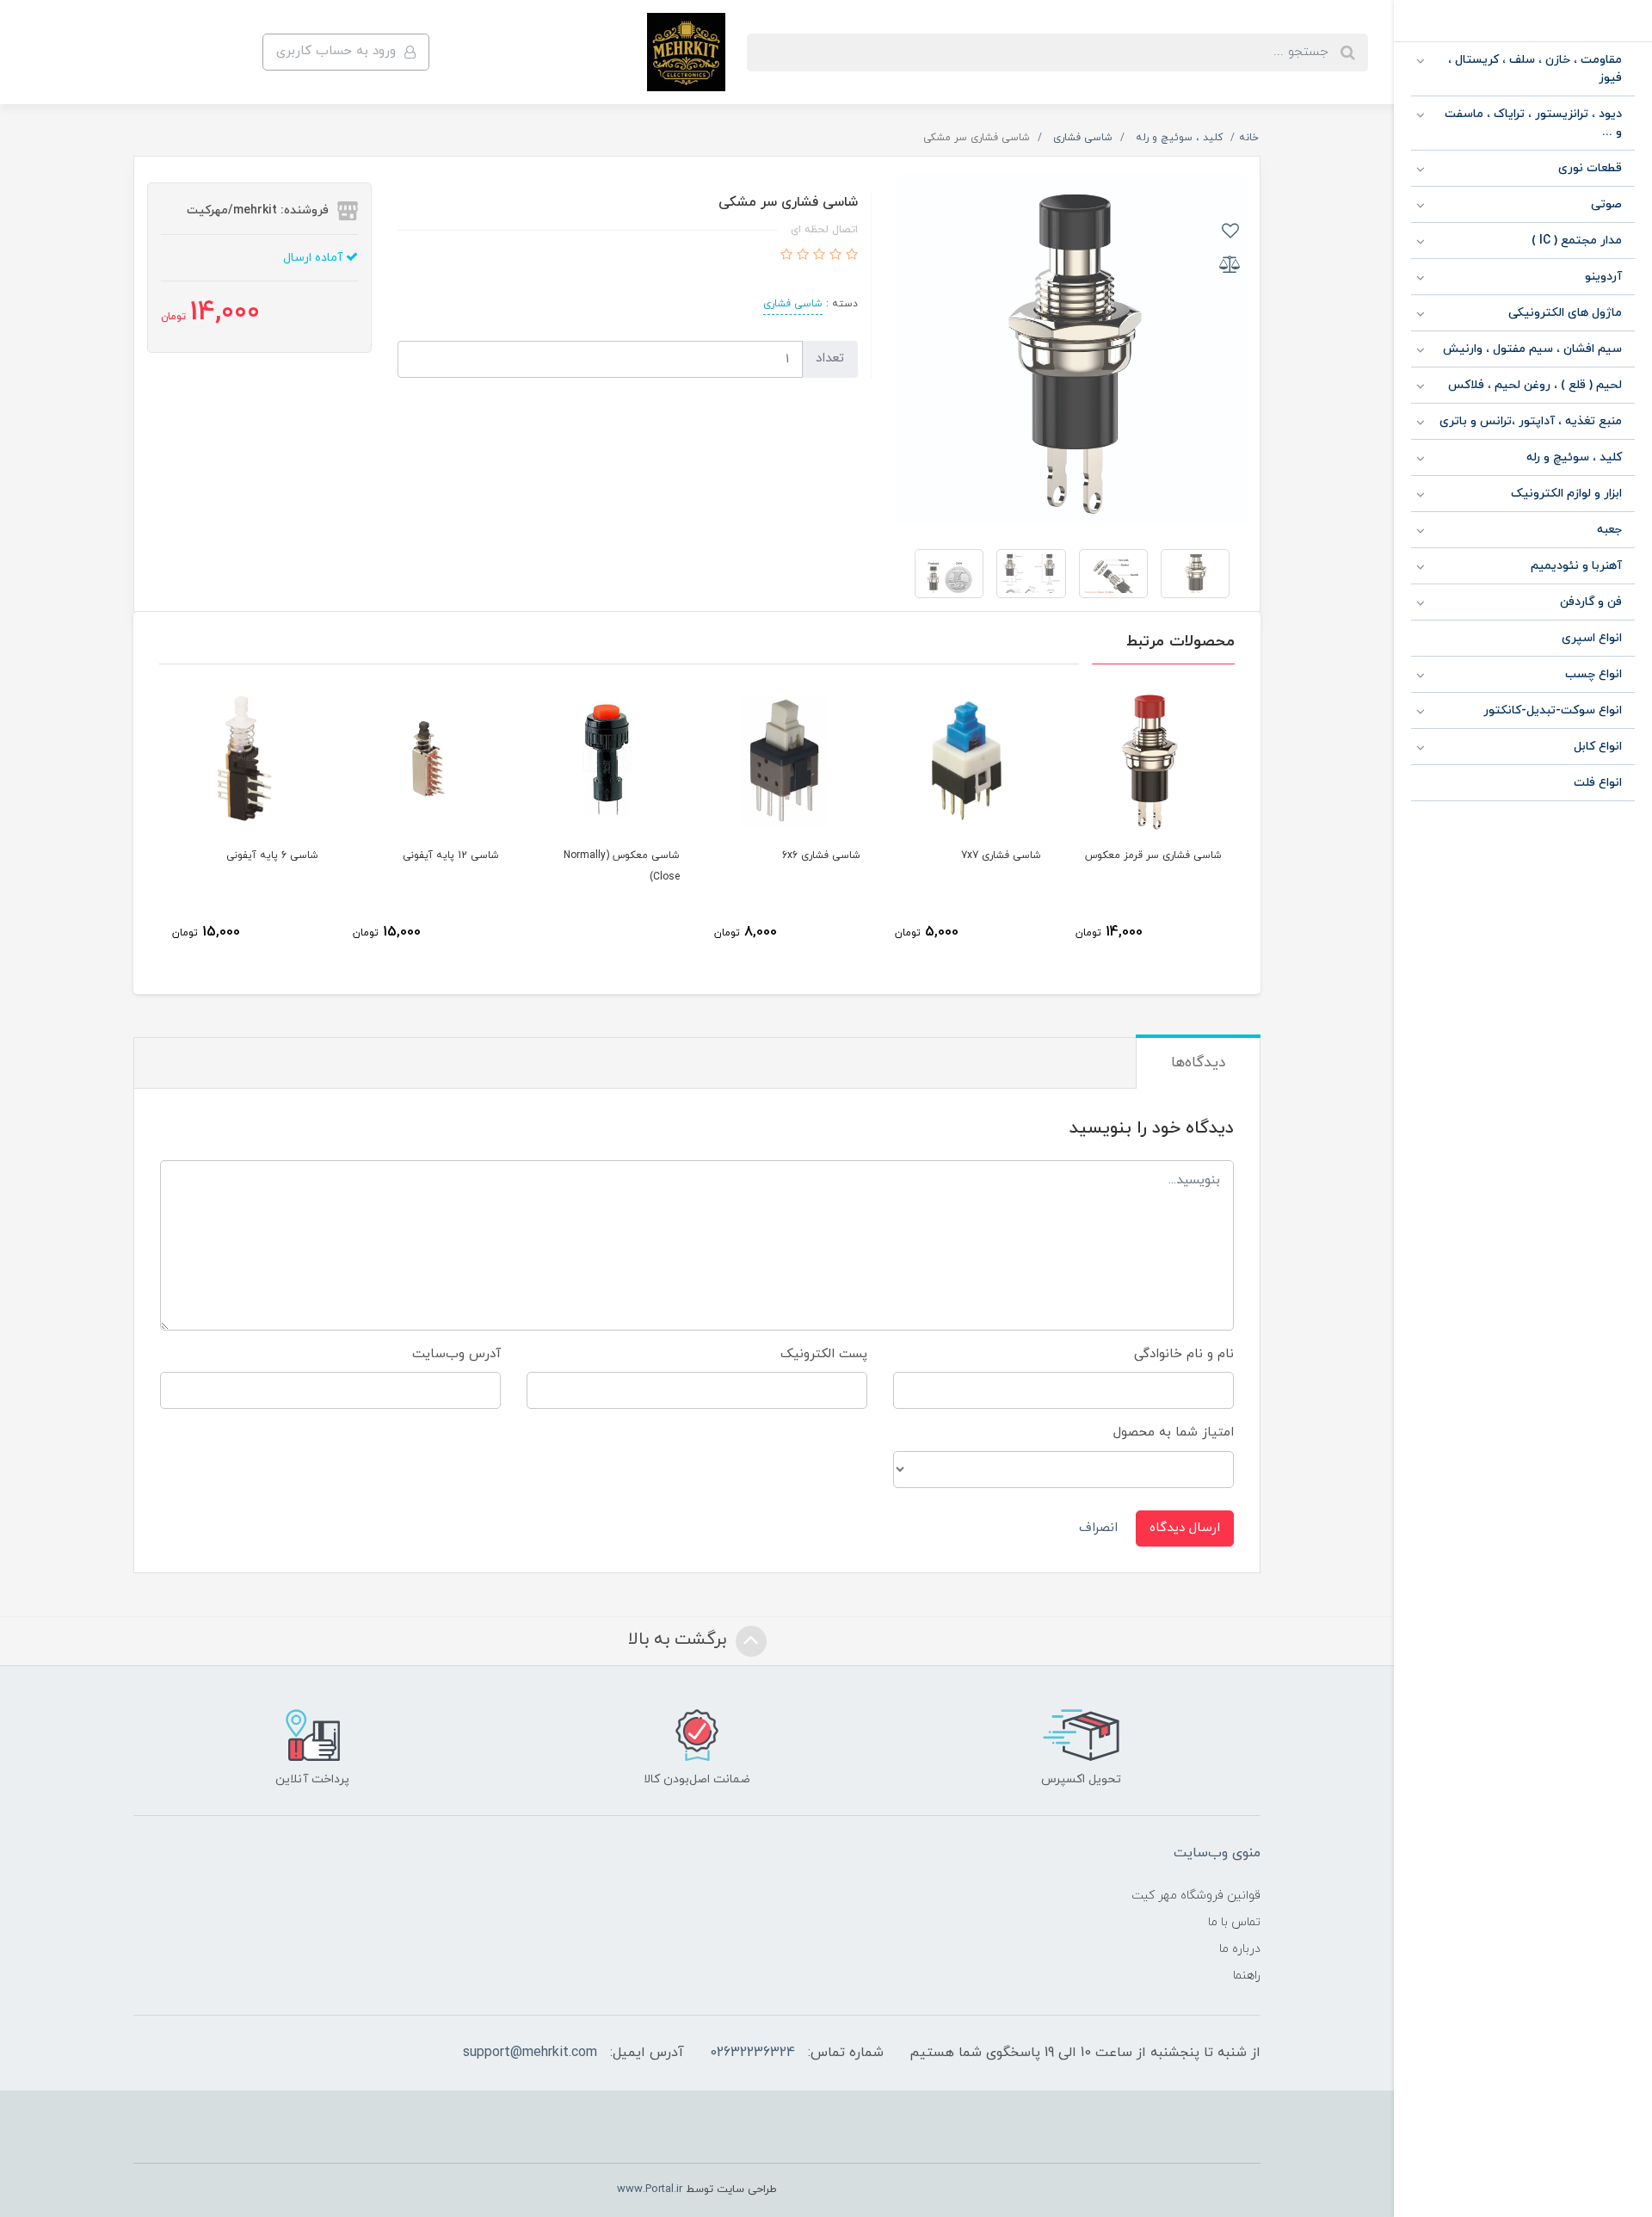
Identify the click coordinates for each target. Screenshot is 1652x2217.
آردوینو (1603, 277)
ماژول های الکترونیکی (1565, 313)
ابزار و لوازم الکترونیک (1566, 494)
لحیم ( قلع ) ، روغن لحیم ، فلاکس (1535, 385)
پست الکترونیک (824, 1354)
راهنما (1247, 1976)
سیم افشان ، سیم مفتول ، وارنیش (1532, 349)
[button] (850, 256)
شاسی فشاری (793, 304)
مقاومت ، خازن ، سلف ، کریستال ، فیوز (1535, 69)
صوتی (1606, 204)
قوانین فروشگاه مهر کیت (1196, 1896)
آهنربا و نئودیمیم (1576, 566)
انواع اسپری (1592, 638)
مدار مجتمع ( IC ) (1577, 241)
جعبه (1609, 530)
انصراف (1098, 1528)
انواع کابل (1598, 747)
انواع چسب (1593, 674)
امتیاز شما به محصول (1174, 1433)
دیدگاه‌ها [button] (1198, 1063)
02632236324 (752, 2053)
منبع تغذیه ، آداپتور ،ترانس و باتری (1531, 421)
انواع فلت (1598, 783)
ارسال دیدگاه (1185, 1528)
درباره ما (1240, 1949)
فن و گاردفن (1591, 602)
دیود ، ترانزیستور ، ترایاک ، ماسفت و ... (1533, 123)
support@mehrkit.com (530, 2053)
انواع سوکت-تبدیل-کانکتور (1553, 710)
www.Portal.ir (650, 2189)
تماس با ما (1234, 1922)
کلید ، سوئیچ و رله (1574, 457)
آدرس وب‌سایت (456, 1354)
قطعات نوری (1590, 168)
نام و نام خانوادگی (1184, 1354)
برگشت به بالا (680, 1640)
